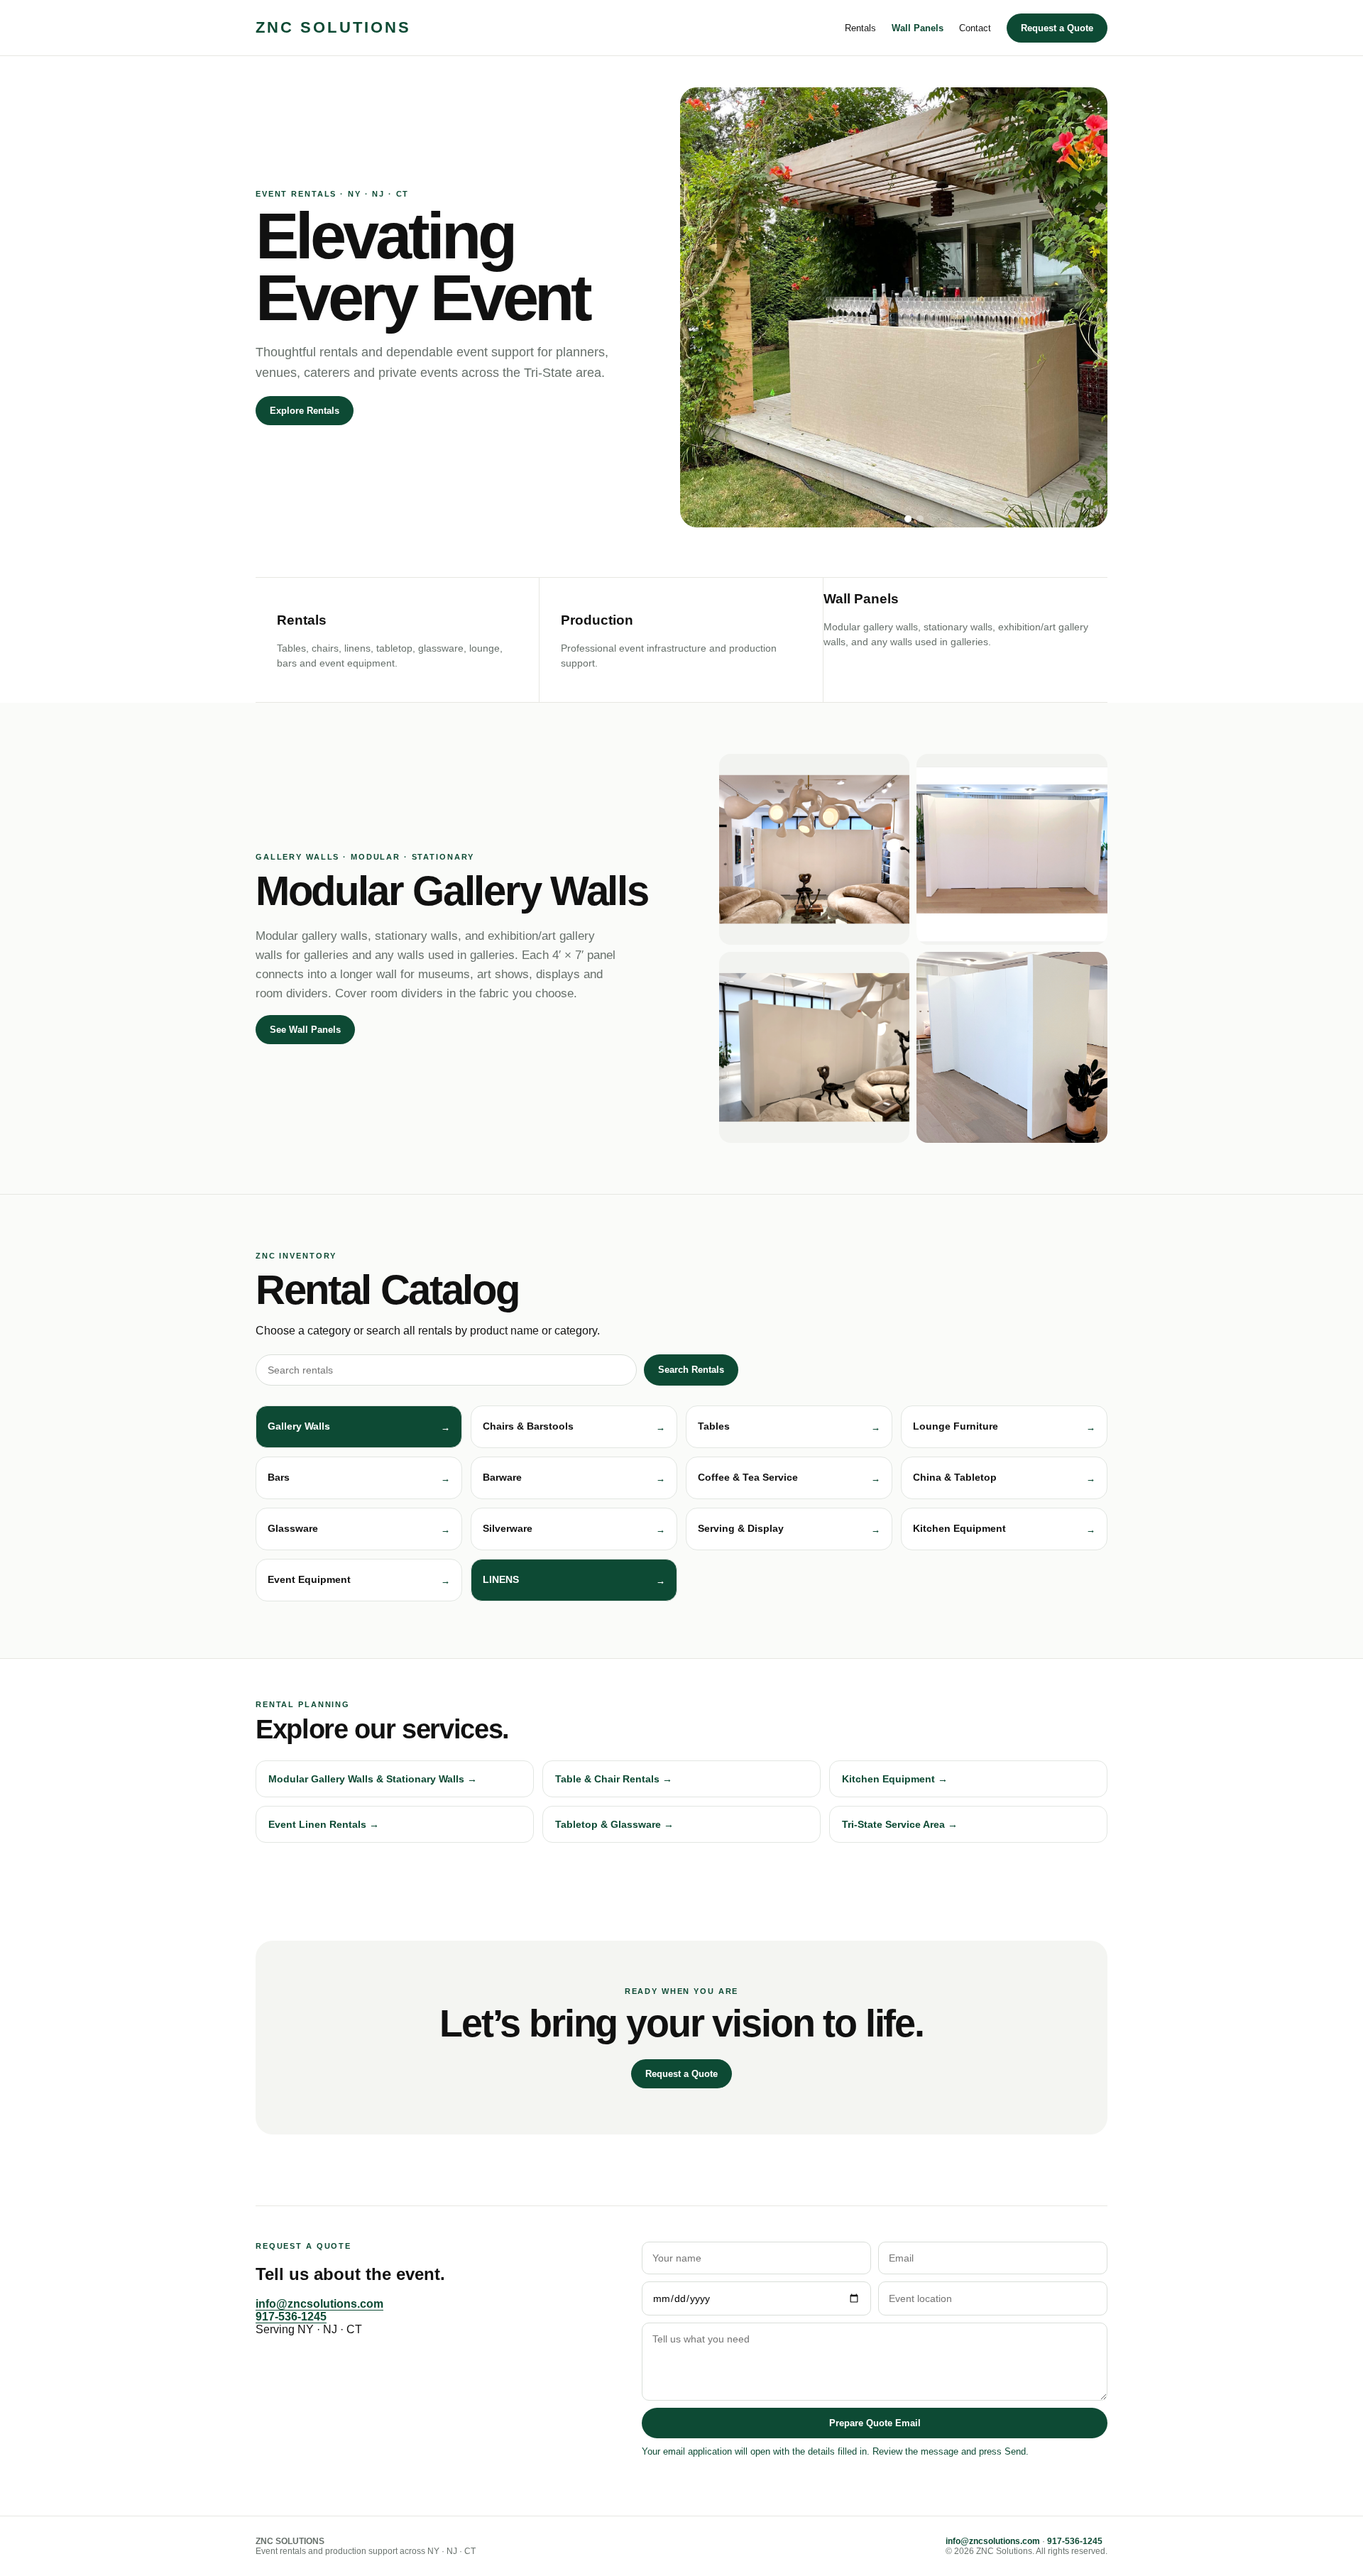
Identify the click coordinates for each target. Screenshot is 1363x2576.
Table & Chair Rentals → (614, 1779)
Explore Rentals (305, 411)
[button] (359, 1427)
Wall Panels (918, 28)
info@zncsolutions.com (319, 2304)
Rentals (860, 28)
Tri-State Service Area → (900, 1824)
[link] (574, 1580)
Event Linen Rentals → (324, 1824)
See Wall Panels (305, 1030)
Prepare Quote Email (875, 2423)
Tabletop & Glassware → (614, 1824)
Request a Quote (1057, 28)
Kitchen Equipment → (895, 1779)
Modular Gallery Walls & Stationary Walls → (373, 1779)
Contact (975, 28)
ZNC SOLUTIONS (333, 27)
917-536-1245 (291, 2317)
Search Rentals (691, 1370)
